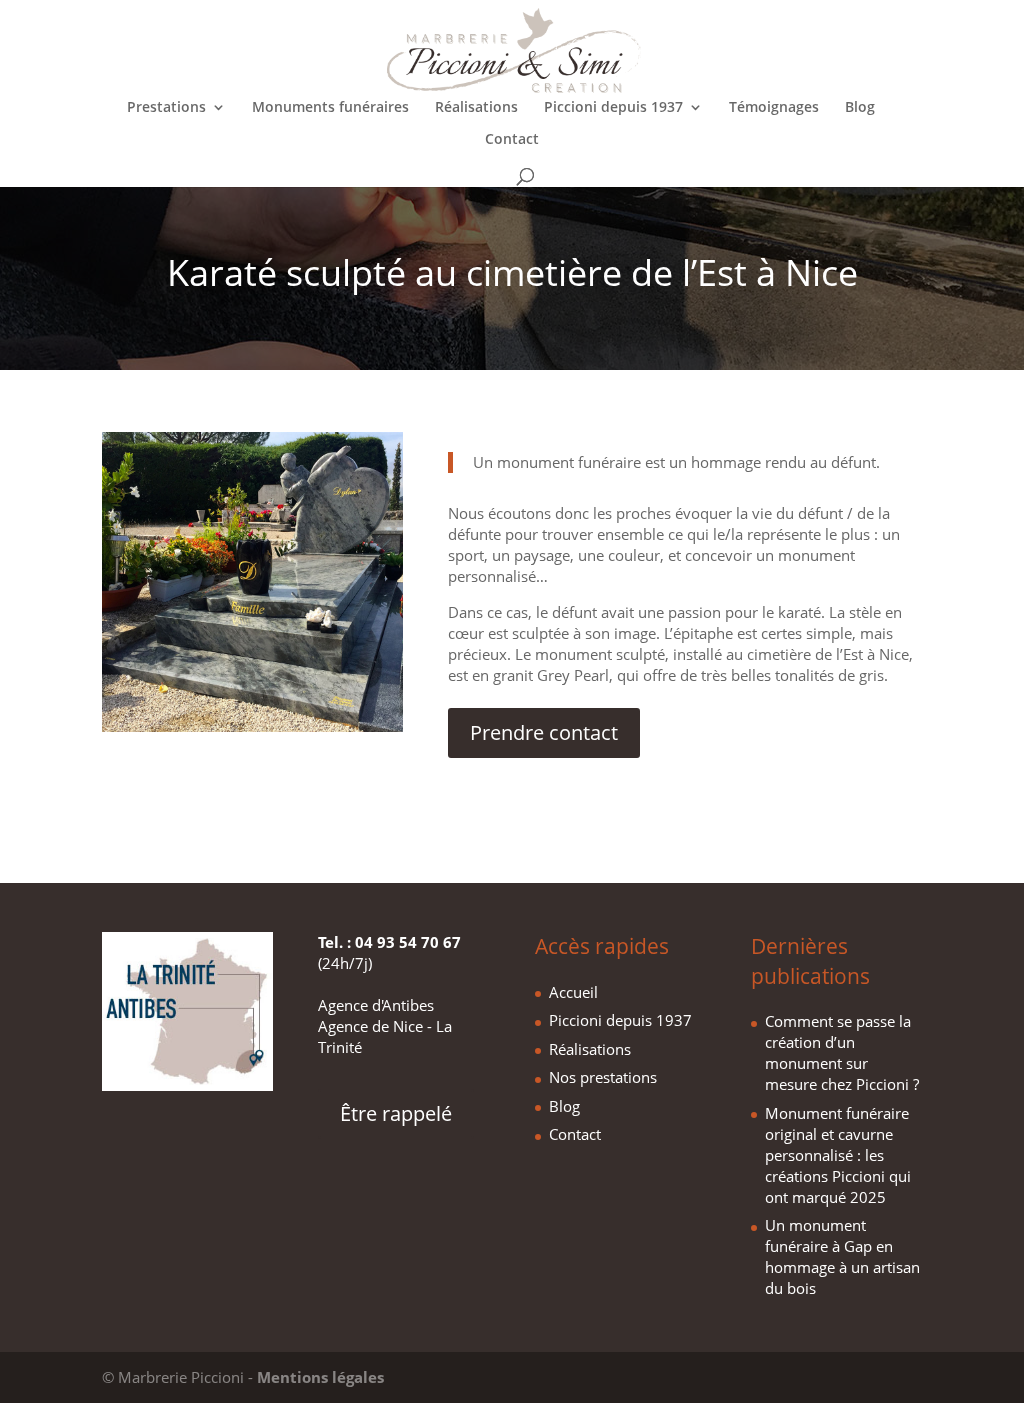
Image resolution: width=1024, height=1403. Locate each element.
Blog (860, 108)
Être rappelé (396, 1113)
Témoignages (774, 108)
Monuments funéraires (330, 108)
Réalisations (476, 108)
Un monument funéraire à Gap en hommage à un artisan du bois (842, 1256)
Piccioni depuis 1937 (613, 108)
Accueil (573, 992)
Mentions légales (320, 1377)
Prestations (166, 108)
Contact (512, 140)
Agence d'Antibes (376, 1005)
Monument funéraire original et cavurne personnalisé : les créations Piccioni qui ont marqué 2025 (838, 1155)
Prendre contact (544, 732)
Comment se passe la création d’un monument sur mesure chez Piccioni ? (842, 1052)
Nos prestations (603, 1077)
